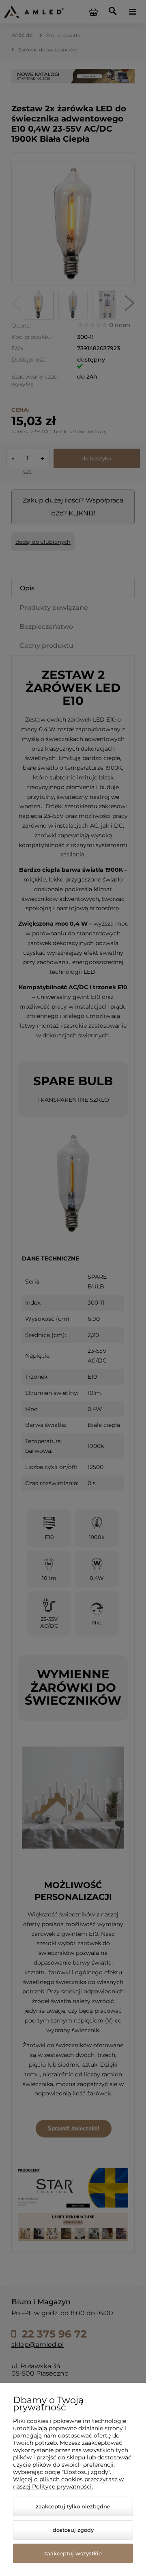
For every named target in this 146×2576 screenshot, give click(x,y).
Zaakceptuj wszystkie (73, 2553)
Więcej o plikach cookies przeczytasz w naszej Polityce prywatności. (68, 2483)
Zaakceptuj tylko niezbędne (73, 2506)
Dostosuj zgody (73, 2530)
